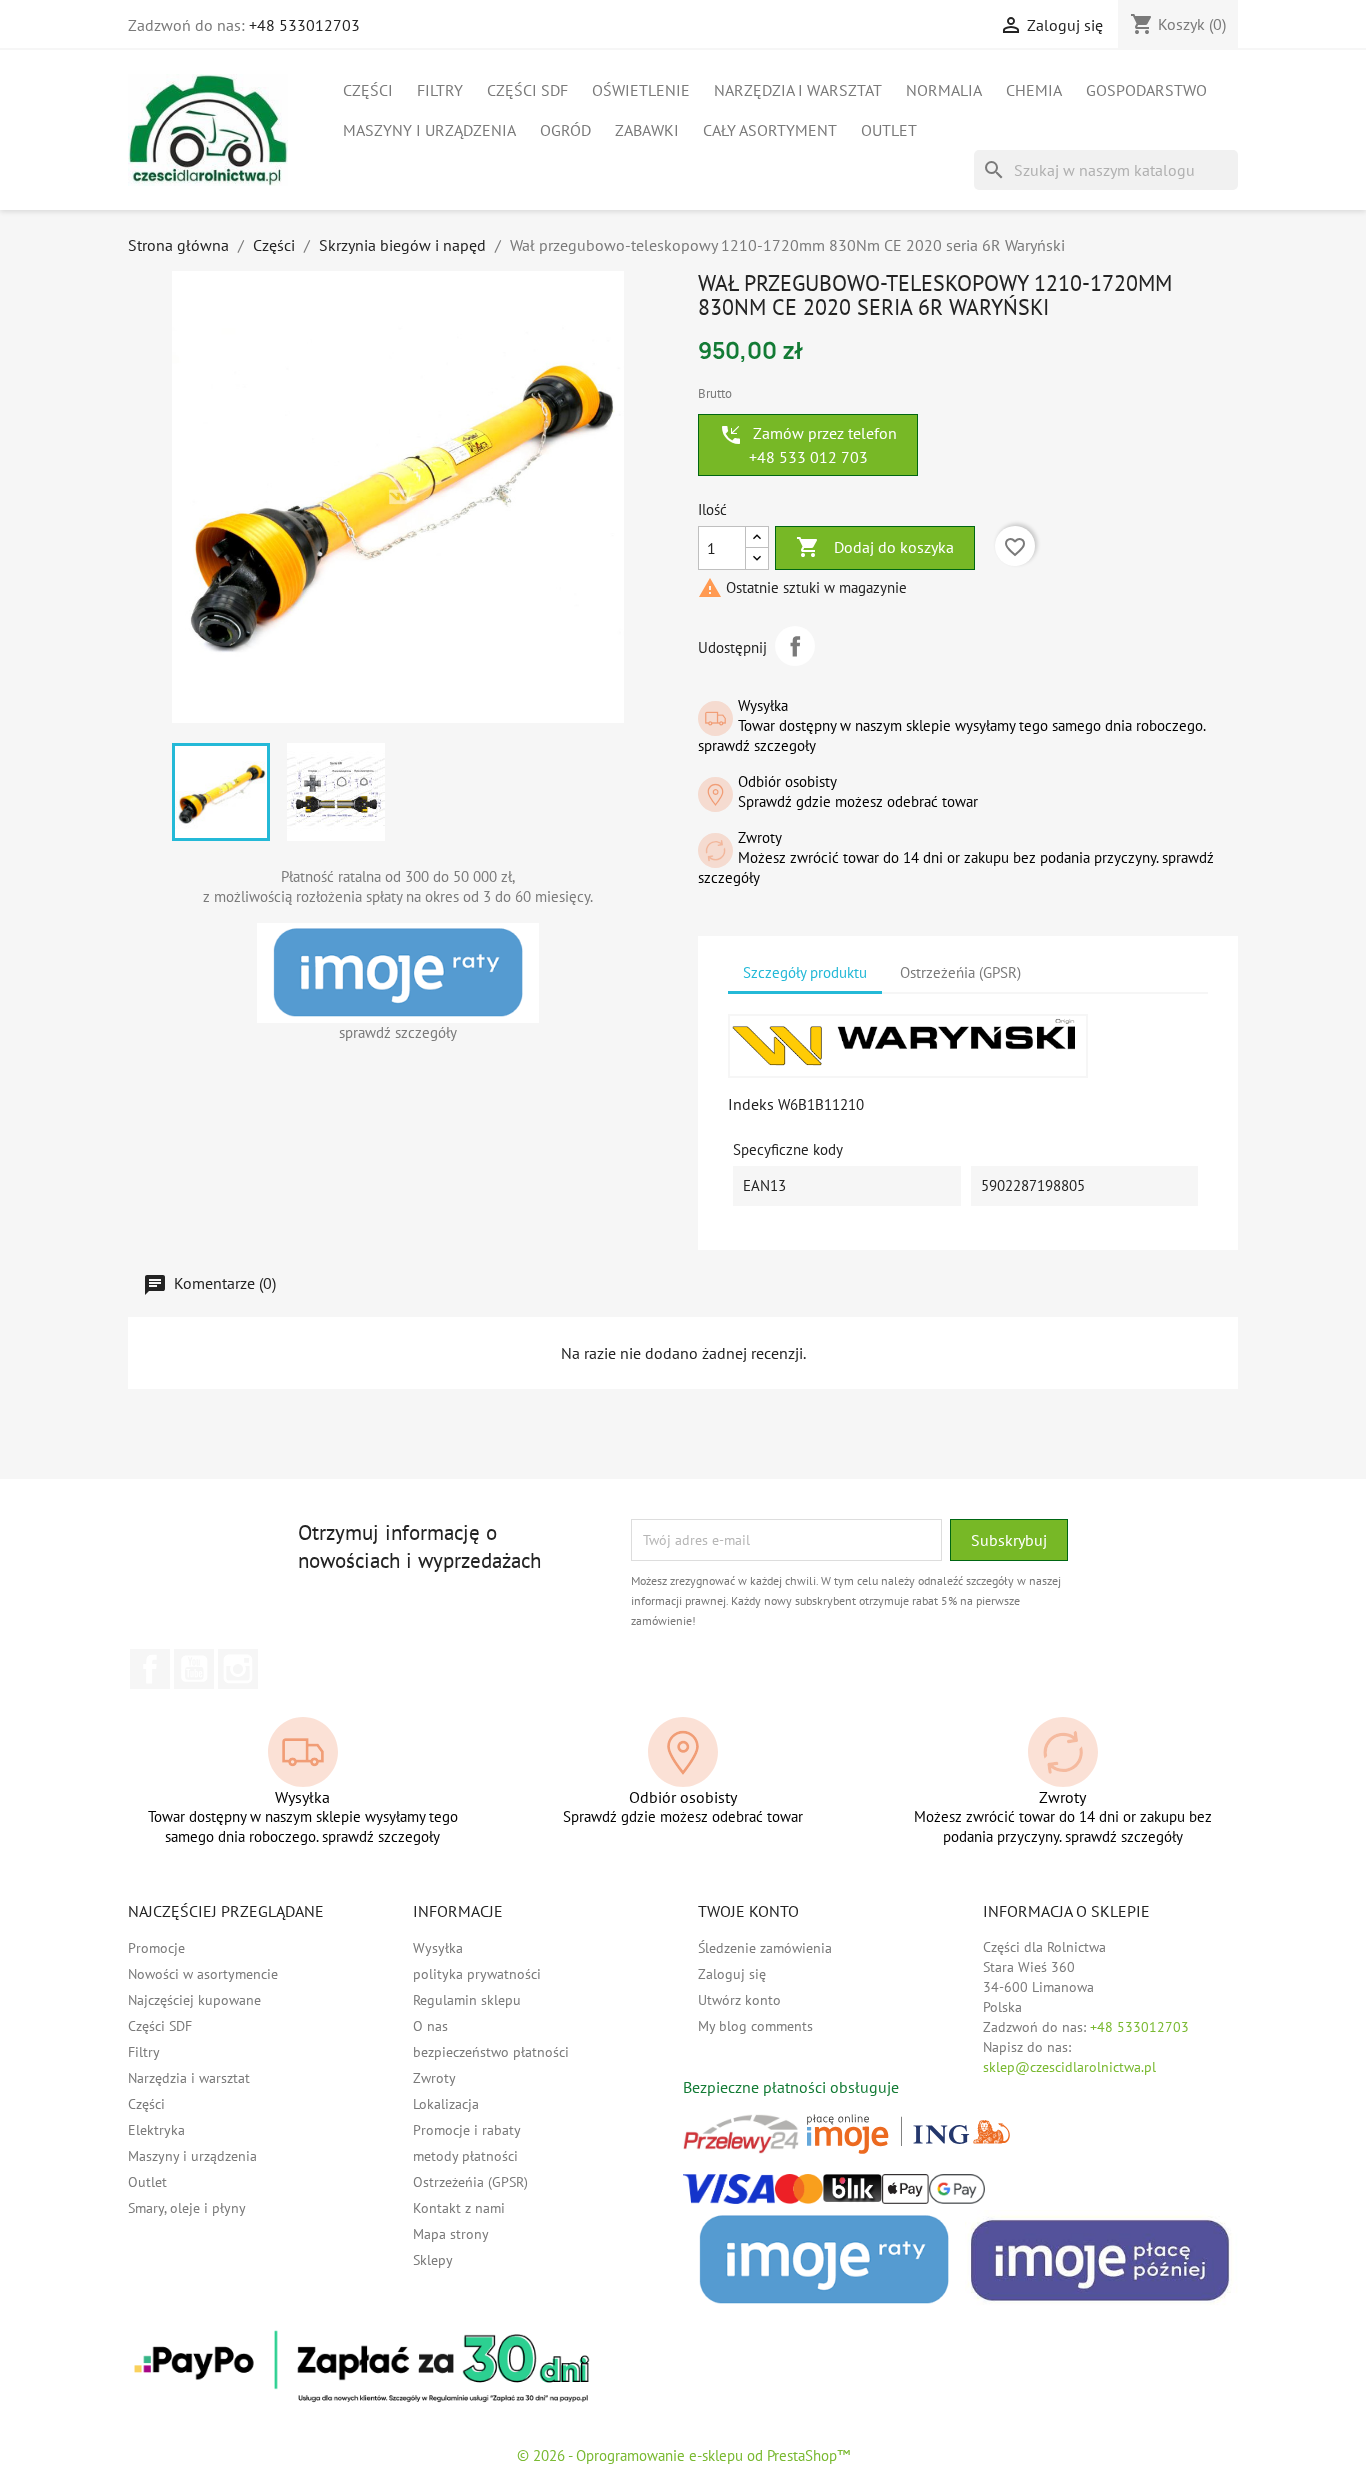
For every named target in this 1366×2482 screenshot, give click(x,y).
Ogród (565, 130)
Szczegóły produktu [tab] (805, 972)
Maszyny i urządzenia (429, 130)
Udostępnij (795, 646)
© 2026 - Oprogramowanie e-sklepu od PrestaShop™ (683, 2455)
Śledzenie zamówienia (765, 1948)
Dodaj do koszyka (875, 547)
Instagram (238, 1669)
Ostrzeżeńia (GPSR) (470, 2182)
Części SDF (527, 90)
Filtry (440, 90)
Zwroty (434, 2078)
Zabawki (647, 130)
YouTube (194, 1669)
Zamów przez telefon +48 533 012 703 (808, 445)
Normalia (944, 90)
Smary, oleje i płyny (187, 2208)
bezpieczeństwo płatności (491, 2052)
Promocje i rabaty (467, 2130)
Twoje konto (748, 1911)
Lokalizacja (446, 2104)
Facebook (150, 1669)
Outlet (889, 130)
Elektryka (156, 2130)
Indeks (751, 1104)
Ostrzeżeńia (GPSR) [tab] (960, 972)
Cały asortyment (770, 130)
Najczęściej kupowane (194, 2000)
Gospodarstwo (1146, 90)
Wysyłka (438, 1948)
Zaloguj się (732, 1974)
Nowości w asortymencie (203, 1974)
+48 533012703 (304, 25)
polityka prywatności (477, 1974)
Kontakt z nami (459, 2208)
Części (368, 90)
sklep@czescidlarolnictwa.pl (1069, 2067)
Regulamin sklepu (467, 2000)
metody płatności (465, 2156)
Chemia (1034, 90)
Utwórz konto (739, 2000)
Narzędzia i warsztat (798, 90)
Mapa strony (451, 2234)
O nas (430, 2026)
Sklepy (433, 2260)
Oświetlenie (641, 90)
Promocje (156, 1948)
